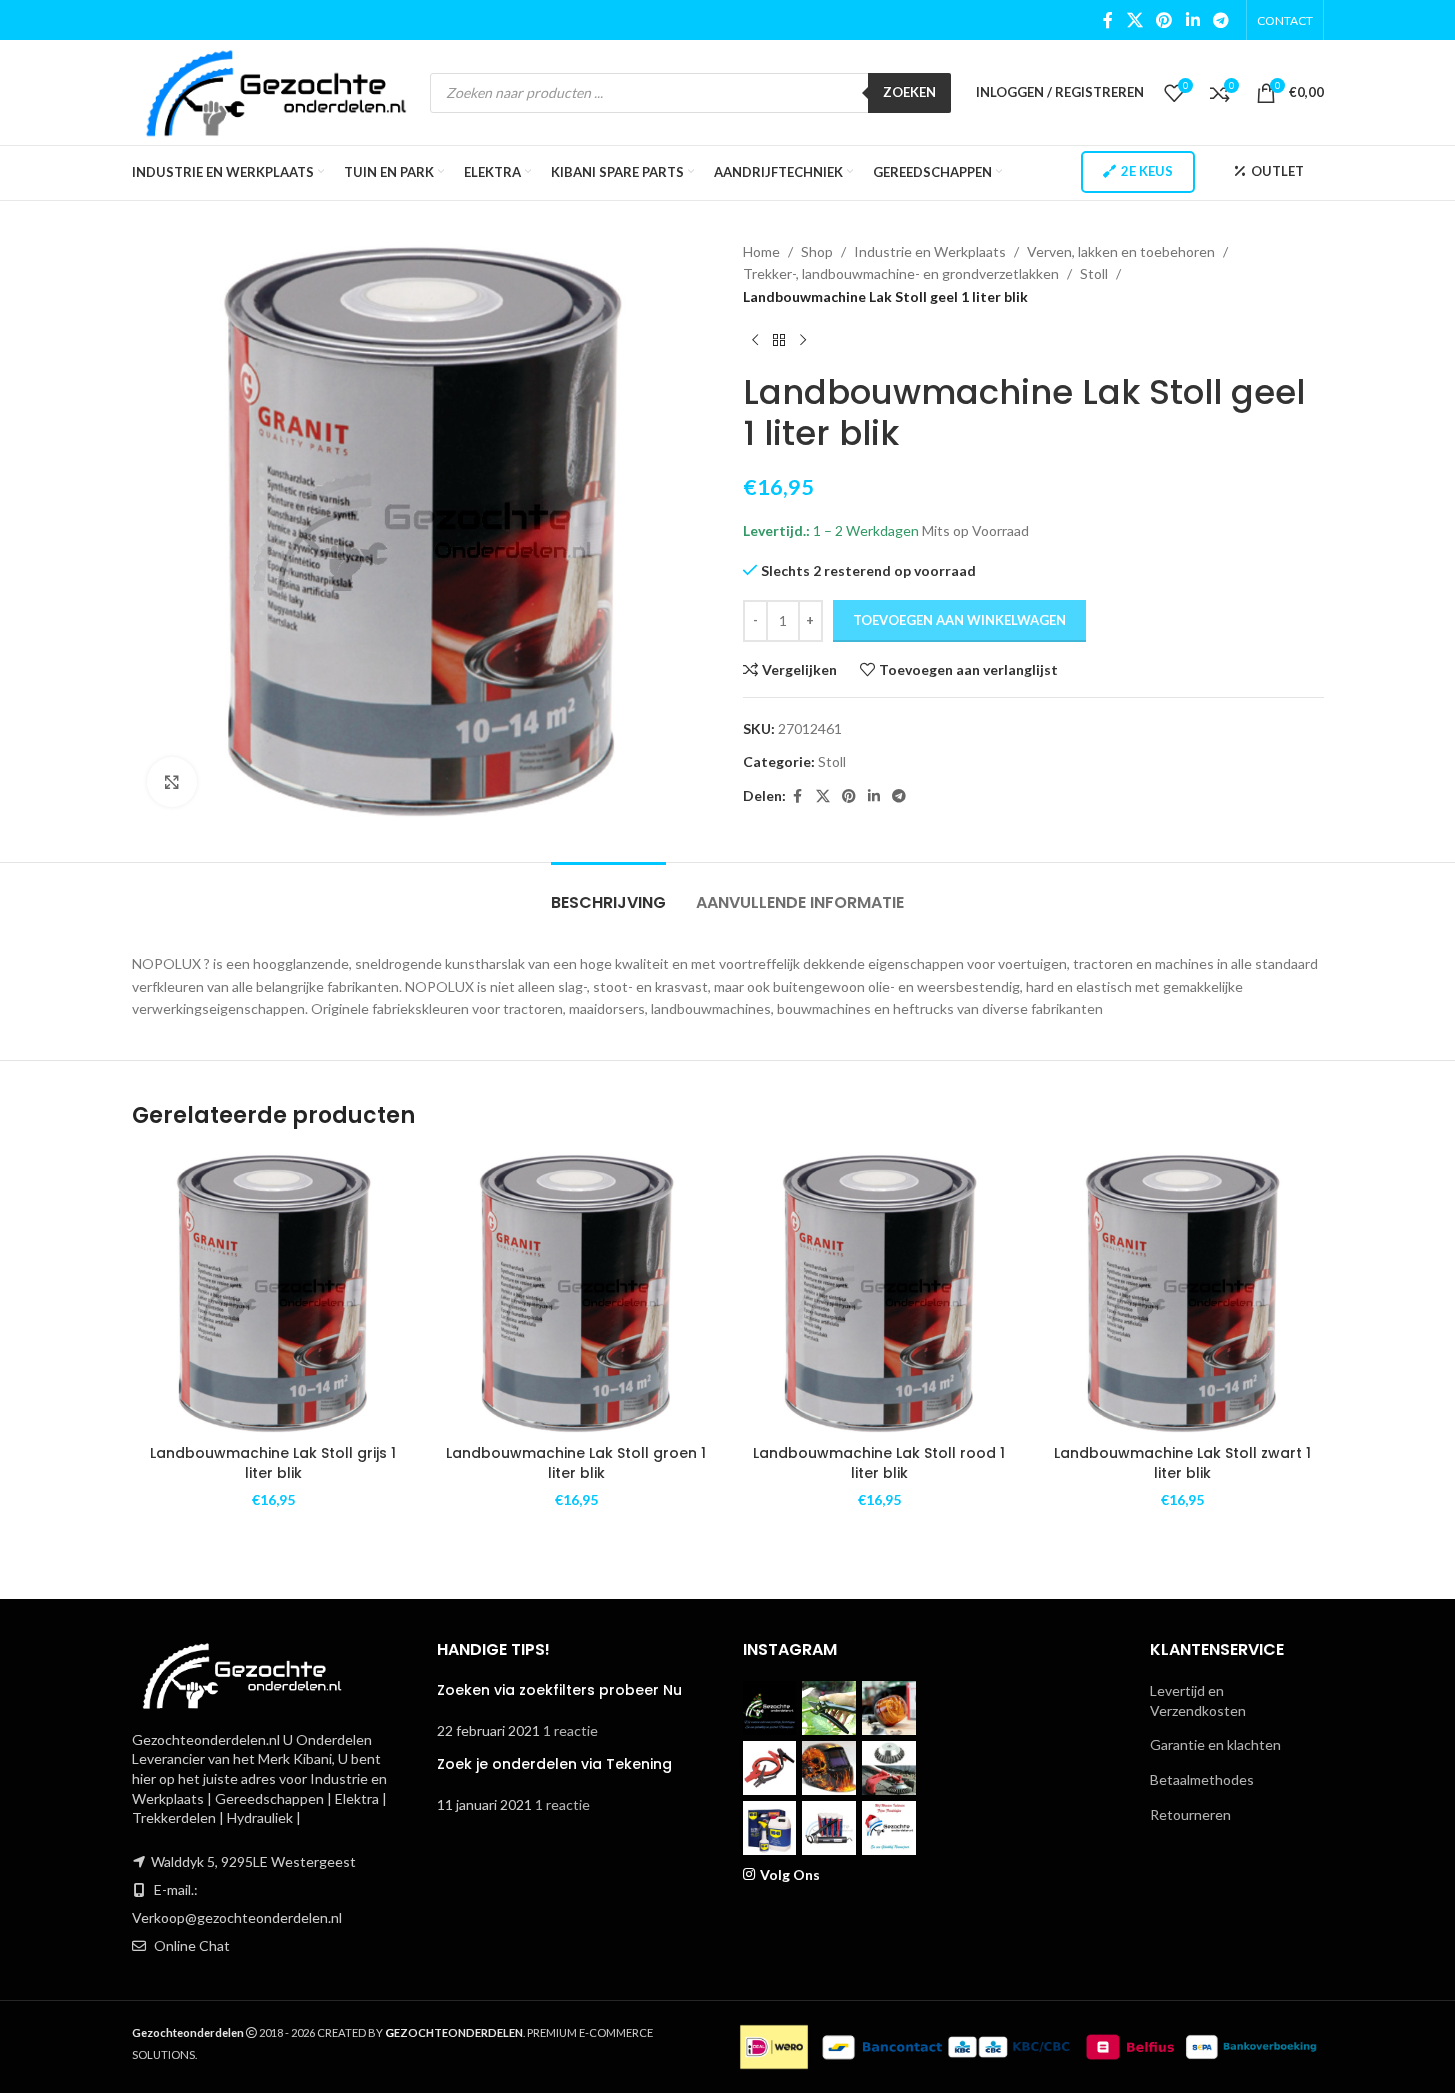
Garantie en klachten (1215, 1744)
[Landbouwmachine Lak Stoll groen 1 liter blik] (576, 1293)
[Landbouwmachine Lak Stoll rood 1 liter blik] (879, 1293)
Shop (817, 251)
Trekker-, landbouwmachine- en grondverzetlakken (901, 273)
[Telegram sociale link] (1220, 20)
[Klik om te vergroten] (172, 782)
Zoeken (909, 92)
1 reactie (570, 1730)
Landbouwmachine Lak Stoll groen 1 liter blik (576, 1463)
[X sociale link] (1134, 20)
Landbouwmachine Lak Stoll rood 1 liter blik (879, 1463)
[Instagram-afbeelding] (770, 1708)
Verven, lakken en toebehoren (1121, 251)
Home (761, 251)
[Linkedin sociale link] (1192, 20)
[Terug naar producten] (779, 340)
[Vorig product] (755, 340)
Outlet (1277, 171)
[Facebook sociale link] (1108, 20)
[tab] (608, 892)
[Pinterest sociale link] (1164, 20)
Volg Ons (790, 1874)
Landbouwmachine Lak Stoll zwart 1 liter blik (1182, 1463)
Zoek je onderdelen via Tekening (554, 1764)
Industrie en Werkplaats (930, 251)
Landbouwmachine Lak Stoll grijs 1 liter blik (273, 1463)
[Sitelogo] (276, 90)
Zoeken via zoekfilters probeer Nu (559, 1690)
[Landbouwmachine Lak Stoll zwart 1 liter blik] (1182, 1293)
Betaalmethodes (1202, 1779)
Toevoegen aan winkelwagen (959, 620)
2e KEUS (1147, 171)
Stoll (1094, 273)
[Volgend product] (803, 340)
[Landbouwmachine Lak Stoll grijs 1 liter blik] (273, 1293)
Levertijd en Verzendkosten (1198, 1700)
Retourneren (1190, 1814)
